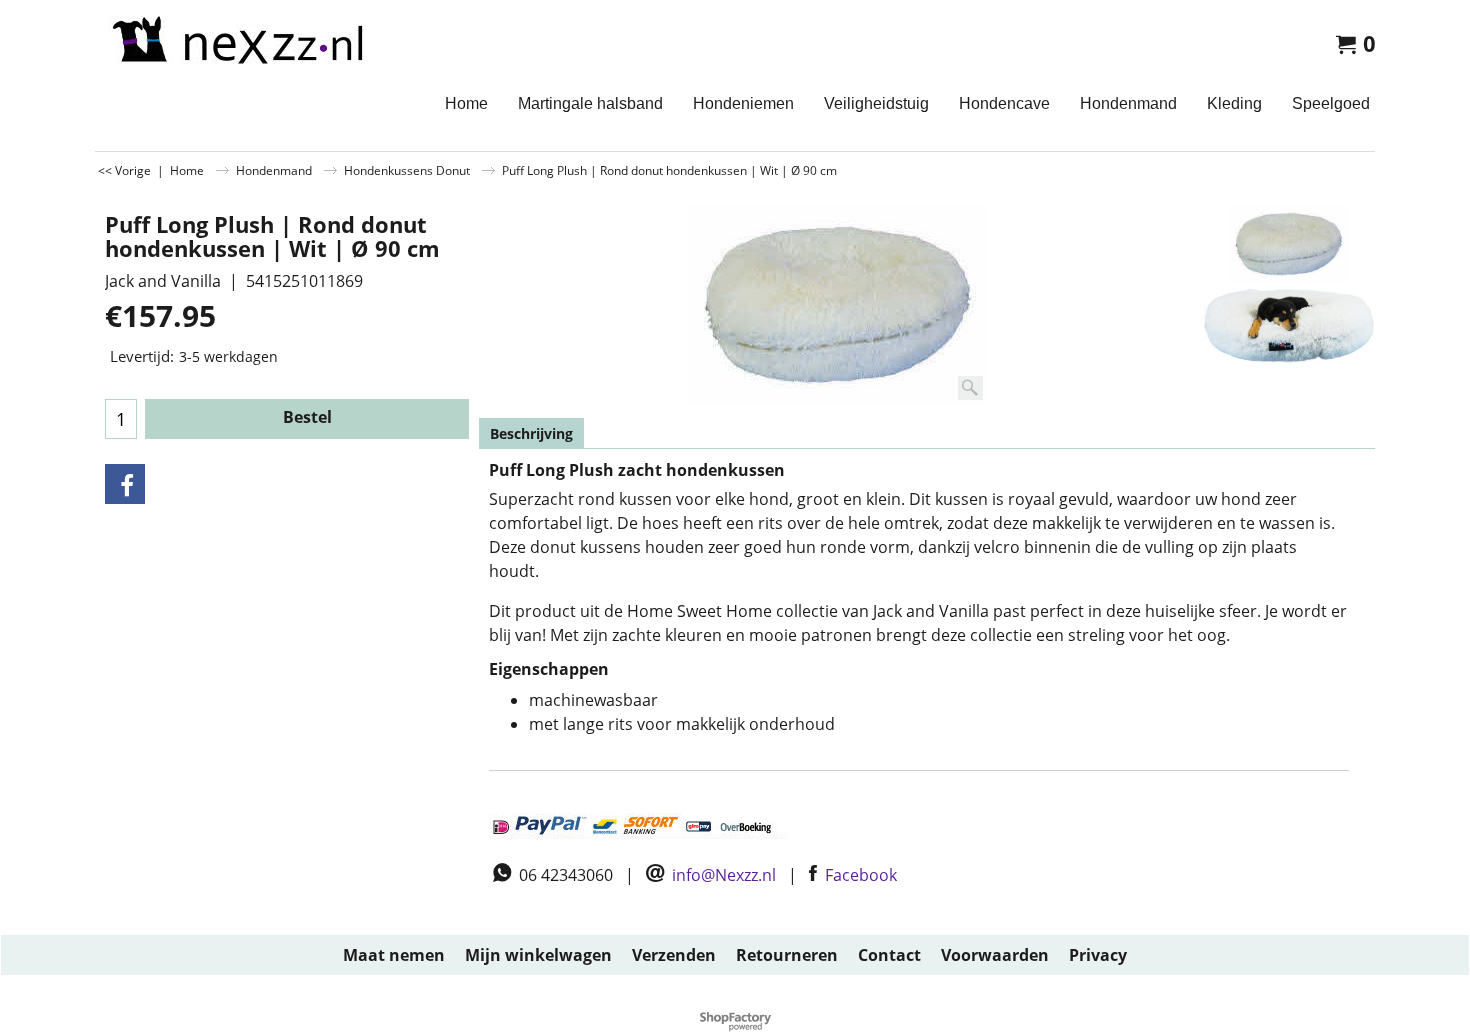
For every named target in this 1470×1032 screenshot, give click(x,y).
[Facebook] (125, 484)
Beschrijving (531, 433)
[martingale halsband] (235, 41)
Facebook (861, 875)
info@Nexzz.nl (724, 875)
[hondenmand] (1289, 326)
